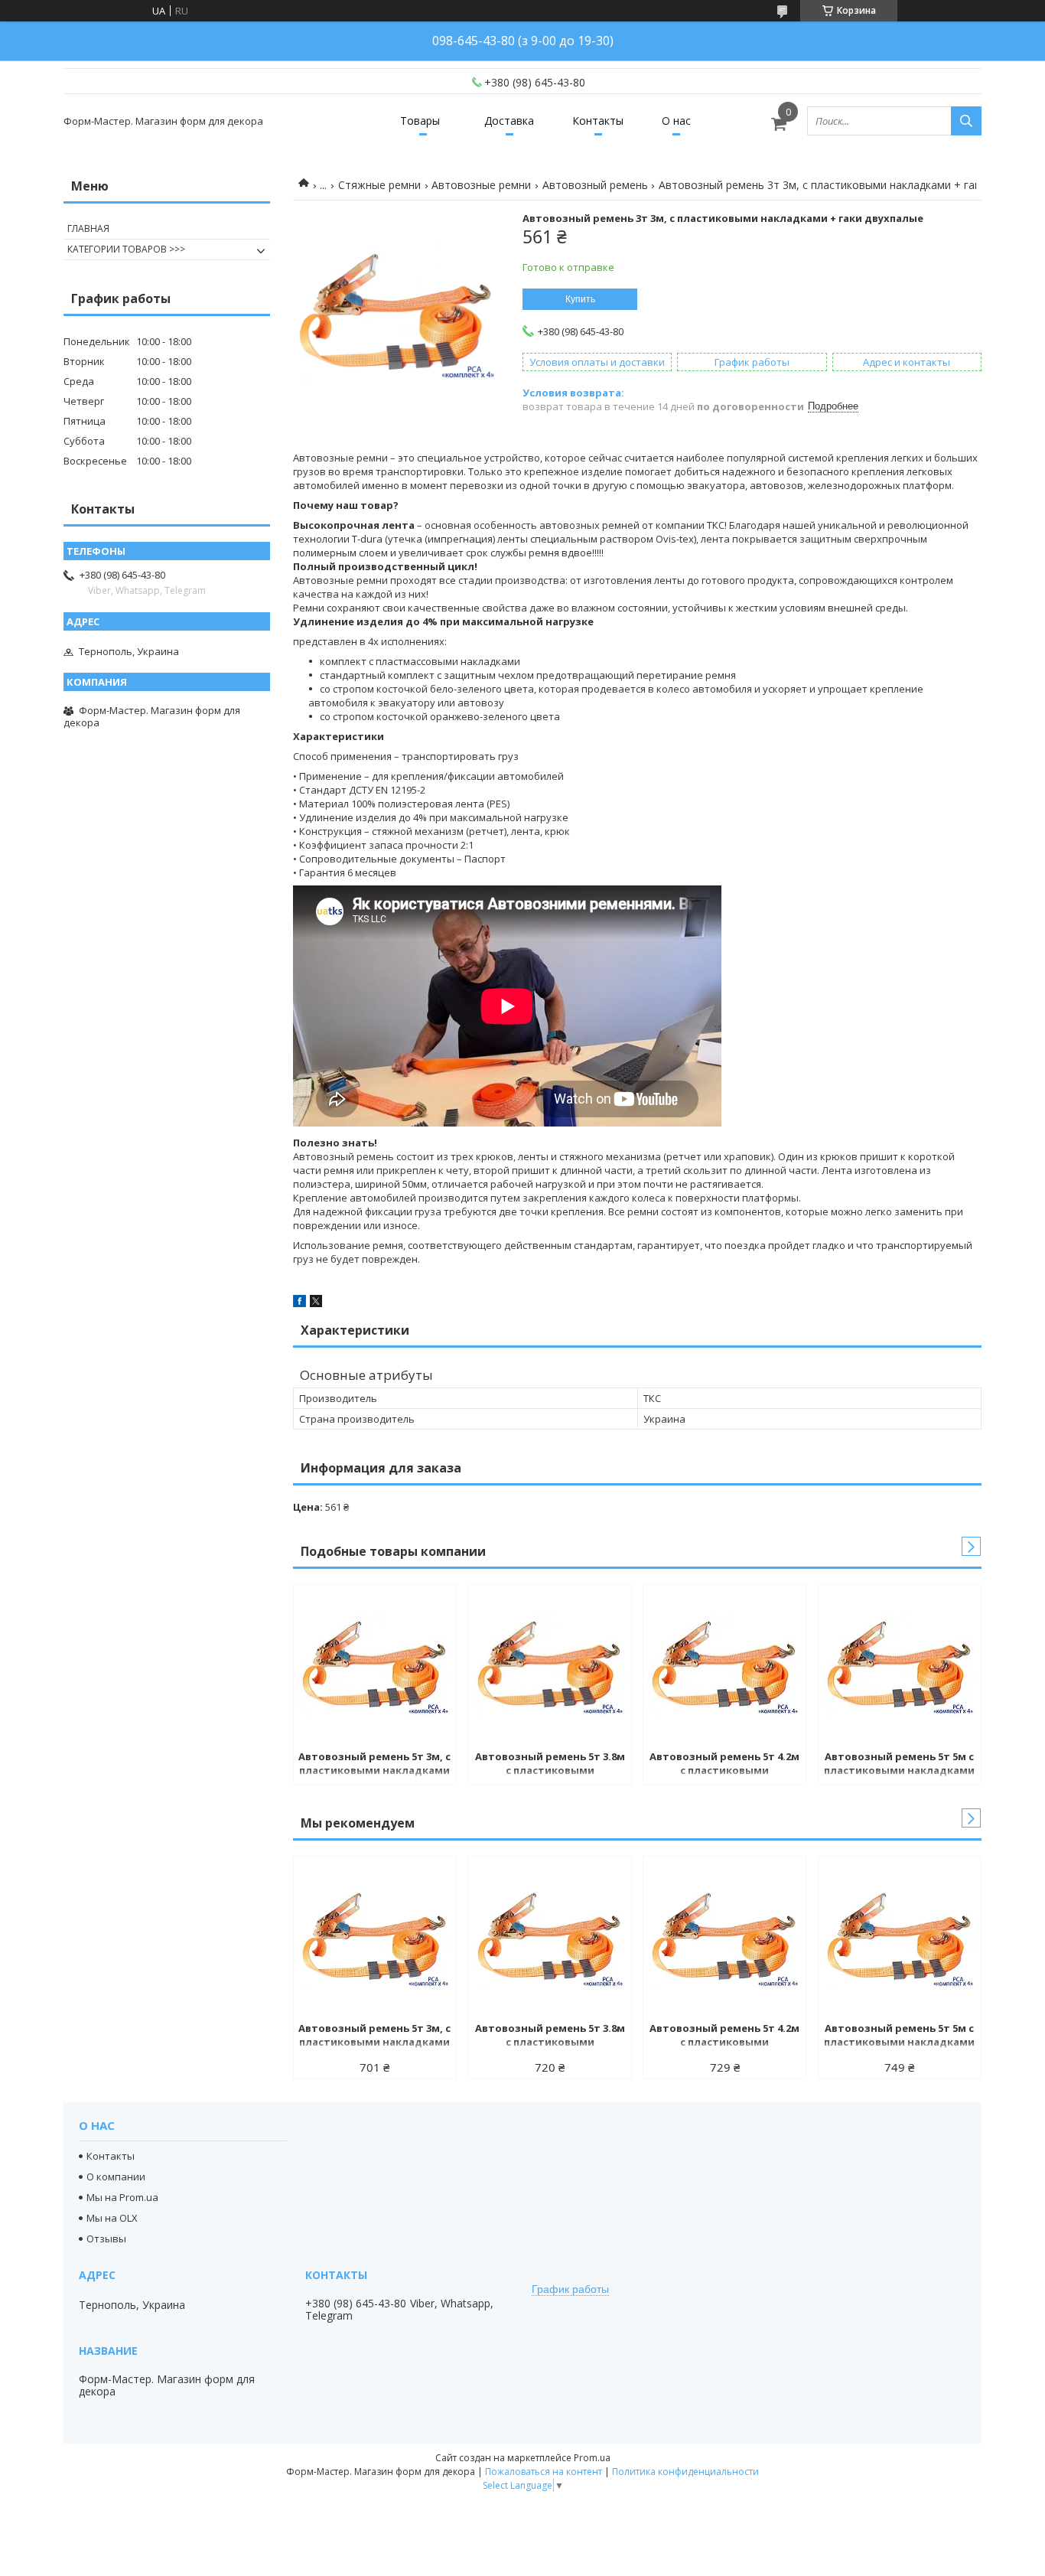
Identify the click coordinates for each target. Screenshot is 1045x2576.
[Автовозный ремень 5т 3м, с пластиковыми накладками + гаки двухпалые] (375, 1665)
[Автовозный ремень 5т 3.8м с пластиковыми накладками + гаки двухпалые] (550, 1665)
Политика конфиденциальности (685, 2472)
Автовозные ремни (481, 185)
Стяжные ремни (379, 185)
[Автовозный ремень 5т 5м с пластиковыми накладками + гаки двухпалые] (900, 1665)
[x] (316, 1303)
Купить (580, 299)
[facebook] (300, 1303)
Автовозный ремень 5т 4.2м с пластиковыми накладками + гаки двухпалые (724, 1765)
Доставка (509, 121)
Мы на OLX (112, 2218)
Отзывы (106, 2239)
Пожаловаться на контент (544, 2472)
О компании (116, 2177)
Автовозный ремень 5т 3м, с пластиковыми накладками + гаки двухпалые (374, 1765)
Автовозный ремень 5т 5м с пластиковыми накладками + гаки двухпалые (899, 1765)
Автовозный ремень (595, 185)
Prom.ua (592, 2458)
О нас (676, 121)
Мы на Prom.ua (122, 2197)
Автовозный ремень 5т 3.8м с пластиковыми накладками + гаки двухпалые (550, 1765)
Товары (420, 121)
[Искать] (966, 121)
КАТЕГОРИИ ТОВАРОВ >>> (126, 249)
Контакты (598, 121)
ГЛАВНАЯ (88, 228)
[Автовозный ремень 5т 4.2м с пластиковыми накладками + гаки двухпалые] (724, 1665)
